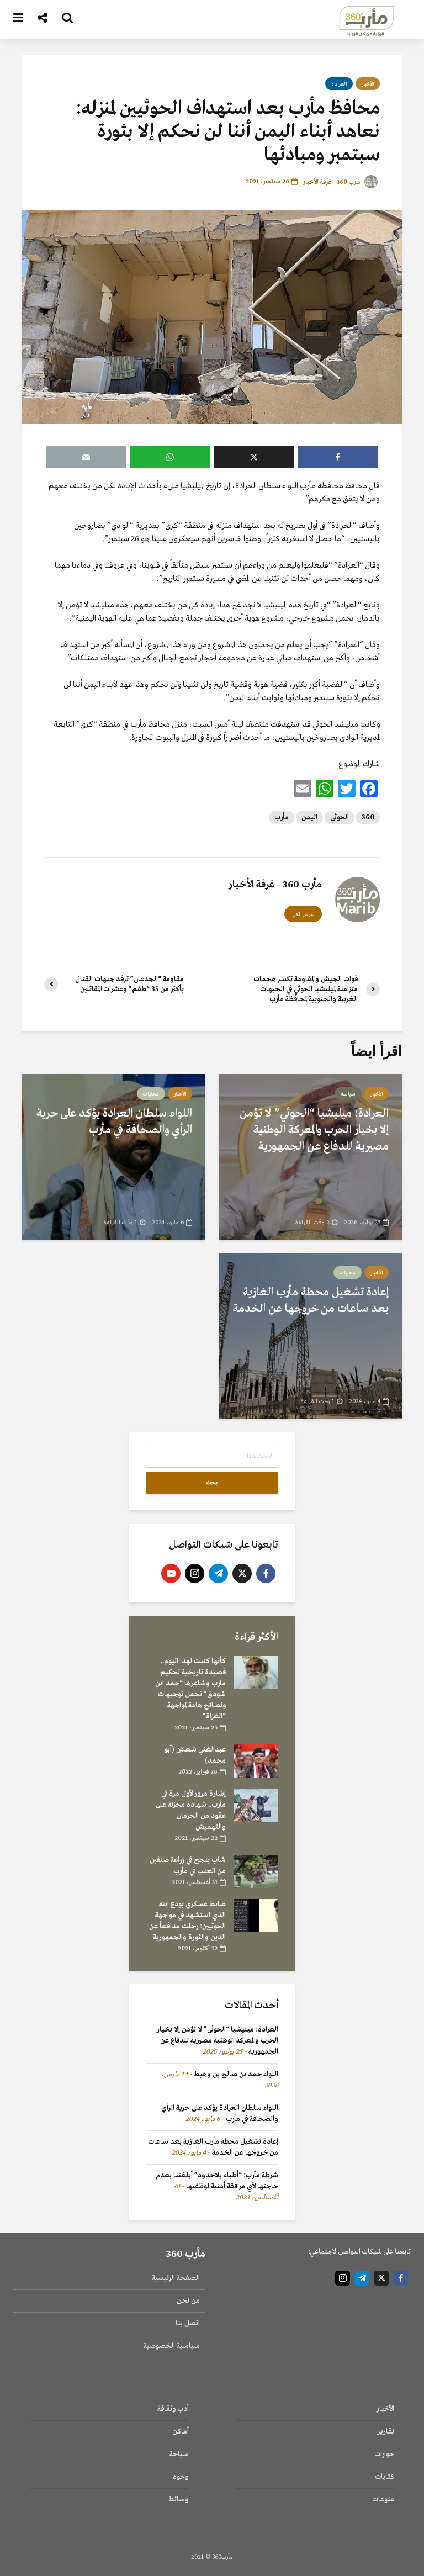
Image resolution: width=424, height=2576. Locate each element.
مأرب (282, 818)
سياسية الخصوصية (172, 2346)
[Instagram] (195, 1573)
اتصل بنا (188, 2323)
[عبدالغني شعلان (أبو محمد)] (256, 1761)
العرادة (339, 84)
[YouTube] (171, 1573)
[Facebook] (266, 1573)
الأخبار (368, 84)
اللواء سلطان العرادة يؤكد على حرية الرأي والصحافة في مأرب (114, 1122)
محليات (151, 1094)
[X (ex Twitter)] (242, 1573)
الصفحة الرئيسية (176, 2278)
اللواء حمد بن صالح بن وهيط (236, 2074)
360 (368, 818)
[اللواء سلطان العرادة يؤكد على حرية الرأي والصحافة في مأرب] (114, 1156)
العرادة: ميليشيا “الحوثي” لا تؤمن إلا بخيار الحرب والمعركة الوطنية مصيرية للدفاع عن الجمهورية (314, 1130)
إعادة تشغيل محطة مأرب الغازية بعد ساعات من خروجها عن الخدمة (311, 1301)
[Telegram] (218, 1573)
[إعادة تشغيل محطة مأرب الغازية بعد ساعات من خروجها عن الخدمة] (310, 1335)
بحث (212, 1483)
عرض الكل (303, 914)
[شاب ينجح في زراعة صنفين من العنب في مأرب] (256, 1871)
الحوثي (340, 818)
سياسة (348, 1094)
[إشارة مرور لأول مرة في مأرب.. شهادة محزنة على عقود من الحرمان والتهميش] (256, 1805)
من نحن (188, 2301)
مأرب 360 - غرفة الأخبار (333, 182)
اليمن (309, 818)
